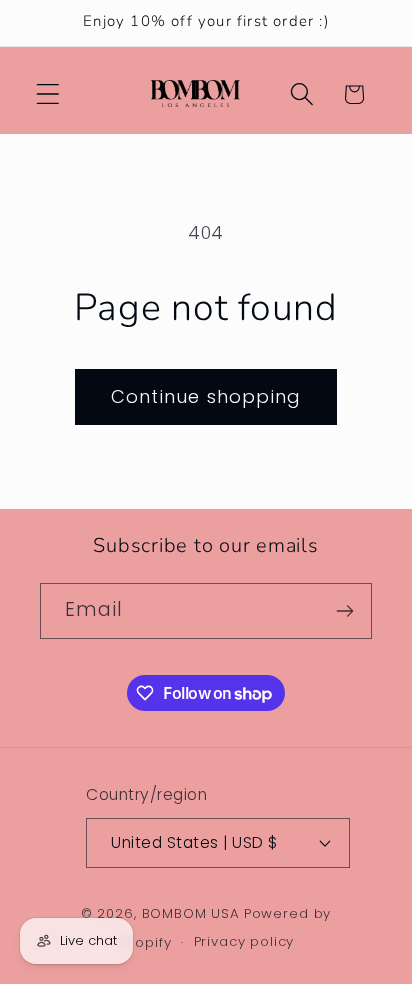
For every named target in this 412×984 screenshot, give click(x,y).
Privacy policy (244, 941)
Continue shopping (206, 396)
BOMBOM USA (191, 913)
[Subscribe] (344, 611)
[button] (48, 94)
